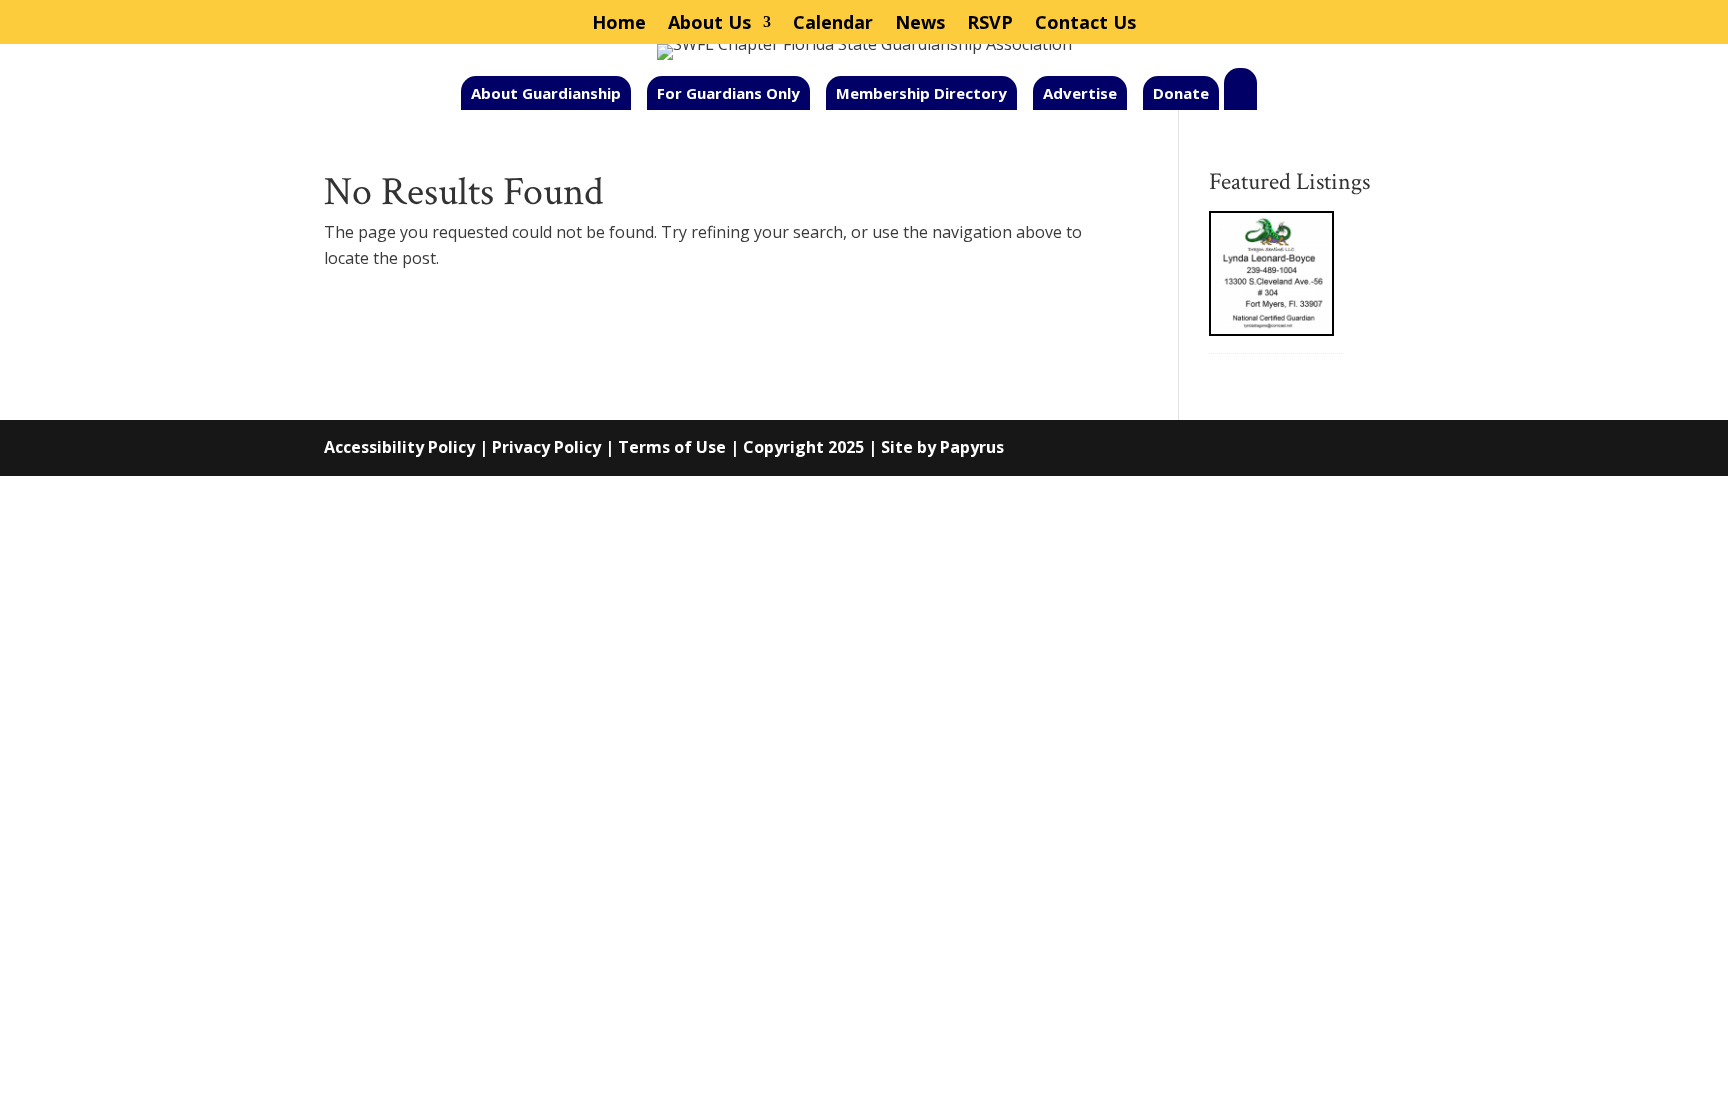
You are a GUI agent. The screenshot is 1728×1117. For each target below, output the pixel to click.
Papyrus (972, 447)
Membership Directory (921, 93)
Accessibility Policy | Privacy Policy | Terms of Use (525, 447)
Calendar (833, 24)
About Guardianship (546, 93)
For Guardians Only (728, 93)
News (920, 24)
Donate (1181, 93)
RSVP (990, 24)
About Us (709, 24)
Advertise (1080, 93)
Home (619, 24)
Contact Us (1085, 24)
